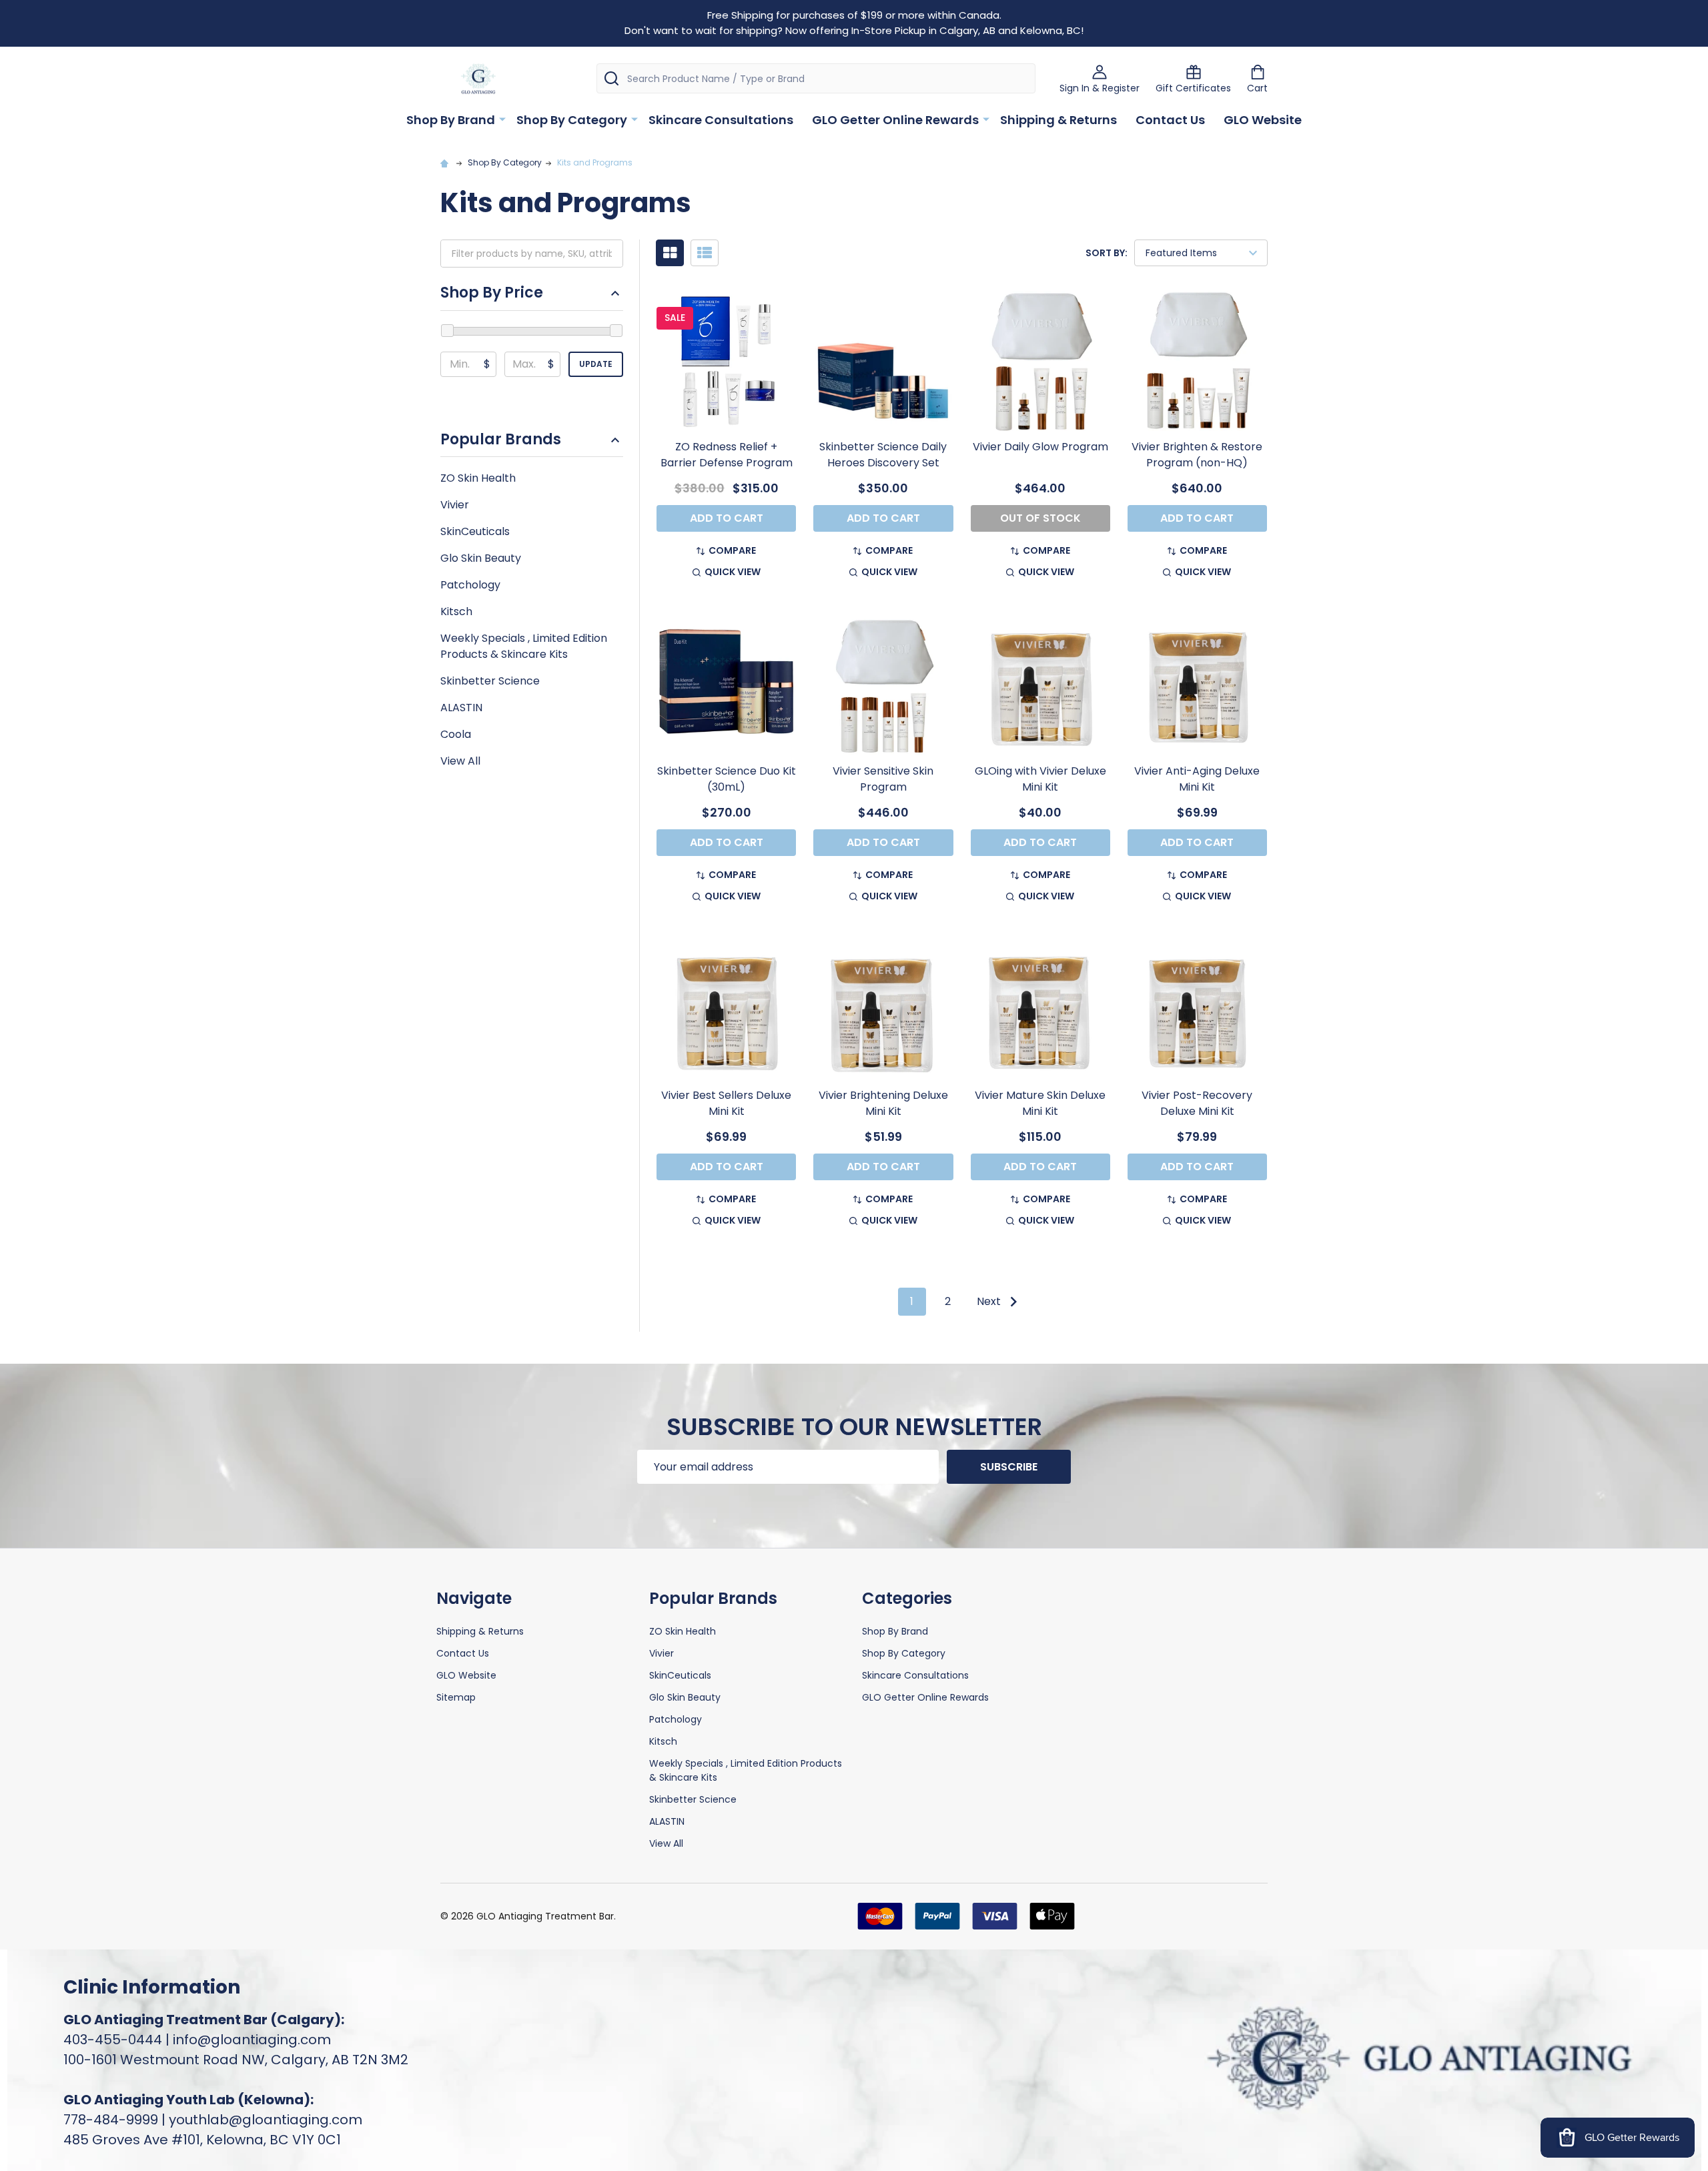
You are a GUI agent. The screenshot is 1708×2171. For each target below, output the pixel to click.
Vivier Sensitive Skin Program (883, 779)
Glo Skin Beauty (481, 558)
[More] (502, 119)
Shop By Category (572, 120)
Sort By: (1107, 253)
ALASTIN (461, 708)
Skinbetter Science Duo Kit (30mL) (727, 779)
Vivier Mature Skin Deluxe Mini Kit (1040, 1103)
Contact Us (1170, 120)
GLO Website (1263, 120)
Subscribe (1009, 1467)
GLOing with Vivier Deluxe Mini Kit (1040, 779)
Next (990, 1301)
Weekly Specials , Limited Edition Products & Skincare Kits (524, 646)
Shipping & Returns (1058, 120)
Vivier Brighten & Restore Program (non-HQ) (1197, 455)
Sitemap (456, 1697)
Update (596, 364)
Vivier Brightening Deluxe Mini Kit (883, 1103)
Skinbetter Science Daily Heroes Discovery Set (883, 455)
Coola (456, 734)
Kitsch (456, 611)
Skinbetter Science (490, 681)
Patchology (470, 585)
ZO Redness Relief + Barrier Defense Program (727, 455)
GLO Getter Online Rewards (895, 120)
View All (460, 761)
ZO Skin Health (478, 478)
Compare (732, 550)
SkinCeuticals (475, 531)
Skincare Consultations (721, 120)
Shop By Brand (451, 120)
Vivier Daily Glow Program (1040, 447)
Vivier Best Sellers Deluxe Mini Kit (726, 1103)
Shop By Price (492, 293)
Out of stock (1040, 518)
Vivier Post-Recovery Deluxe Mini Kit (1197, 1103)
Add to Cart (727, 518)
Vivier (455, 505)
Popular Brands (501, 440)
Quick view (733, 572)
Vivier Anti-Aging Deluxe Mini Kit (1197, 779)
